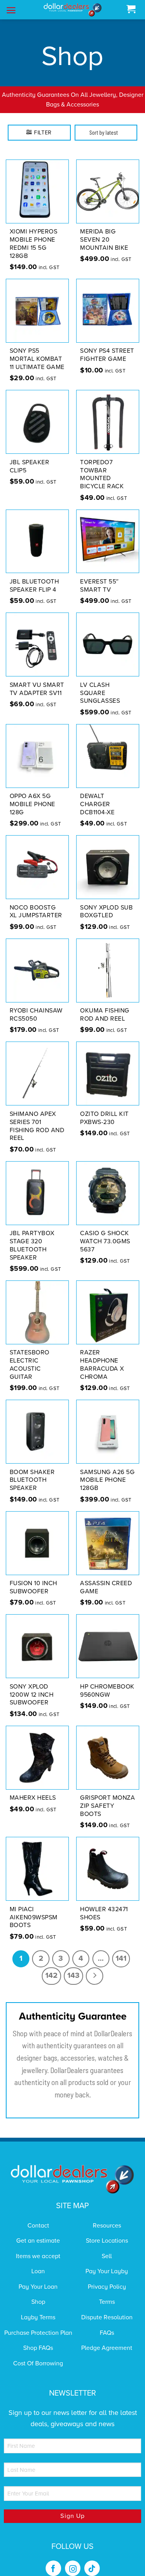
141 (121, 1948)
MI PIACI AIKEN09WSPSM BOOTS (34, 1907)
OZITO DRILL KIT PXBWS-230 (104, 1108)
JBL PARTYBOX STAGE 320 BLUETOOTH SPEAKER (32, 1236)
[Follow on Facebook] (53, 2559)
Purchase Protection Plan (38, 2323)
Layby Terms (38, 2307)
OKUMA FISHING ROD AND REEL (105, 1005)
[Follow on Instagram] (73, 2559)
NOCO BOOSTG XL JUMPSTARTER (36, 902)
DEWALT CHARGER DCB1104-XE (97, 795)
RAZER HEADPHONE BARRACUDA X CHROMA (102, 1355)
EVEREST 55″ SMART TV (100, 576)
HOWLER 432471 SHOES (104, 1903)
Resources (107, 2216)
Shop (38, 2292)
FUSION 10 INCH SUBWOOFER (33, 1578)
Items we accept (38, 2246)
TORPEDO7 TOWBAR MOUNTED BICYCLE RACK (102, 464)
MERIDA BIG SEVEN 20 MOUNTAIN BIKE (104, 230)
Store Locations (107, 2231)
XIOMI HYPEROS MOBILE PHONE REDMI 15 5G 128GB (34, 234)
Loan (38, 2262)
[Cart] (131, 9)
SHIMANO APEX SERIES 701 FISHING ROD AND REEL (37, 1116)
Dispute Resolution (107, 2307)
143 (73, 1966)
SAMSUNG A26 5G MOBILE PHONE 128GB (107, 1470)
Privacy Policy (107, 2277)
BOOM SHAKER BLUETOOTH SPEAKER (32, 1470)
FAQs (107, 2323)
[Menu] (11, 10)
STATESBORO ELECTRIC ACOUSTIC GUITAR (30, 1355)
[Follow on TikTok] (92, 2559)
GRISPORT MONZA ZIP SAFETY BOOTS (107, 1796)
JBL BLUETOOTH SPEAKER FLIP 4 (34, 576)
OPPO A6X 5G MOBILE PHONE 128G (32, 795)
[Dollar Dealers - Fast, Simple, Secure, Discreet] (73, 10)
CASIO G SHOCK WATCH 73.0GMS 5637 (105, 1232)
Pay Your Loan (38, 2277)
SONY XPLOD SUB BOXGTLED (106, 902)
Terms (107, 2292)
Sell (107, 2246)
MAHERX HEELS (33, 1788)
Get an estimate (38, 2231)
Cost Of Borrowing (38, 2353)
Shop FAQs (38, 2338)
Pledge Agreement (107, 2338)
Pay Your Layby (107, 2262)
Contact (38, 2216)
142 (51, 1966)
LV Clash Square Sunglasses (100, 683)
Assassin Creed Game (106, 1578)
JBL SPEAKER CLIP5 (30, 456)
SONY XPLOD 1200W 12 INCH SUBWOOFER (32, 1685)
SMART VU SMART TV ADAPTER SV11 (37, 679)
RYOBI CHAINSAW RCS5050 (36, 1005)
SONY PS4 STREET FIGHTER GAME (107, 345)
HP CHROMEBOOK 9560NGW (107, 1681)
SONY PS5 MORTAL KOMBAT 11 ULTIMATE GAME (37, 349)
